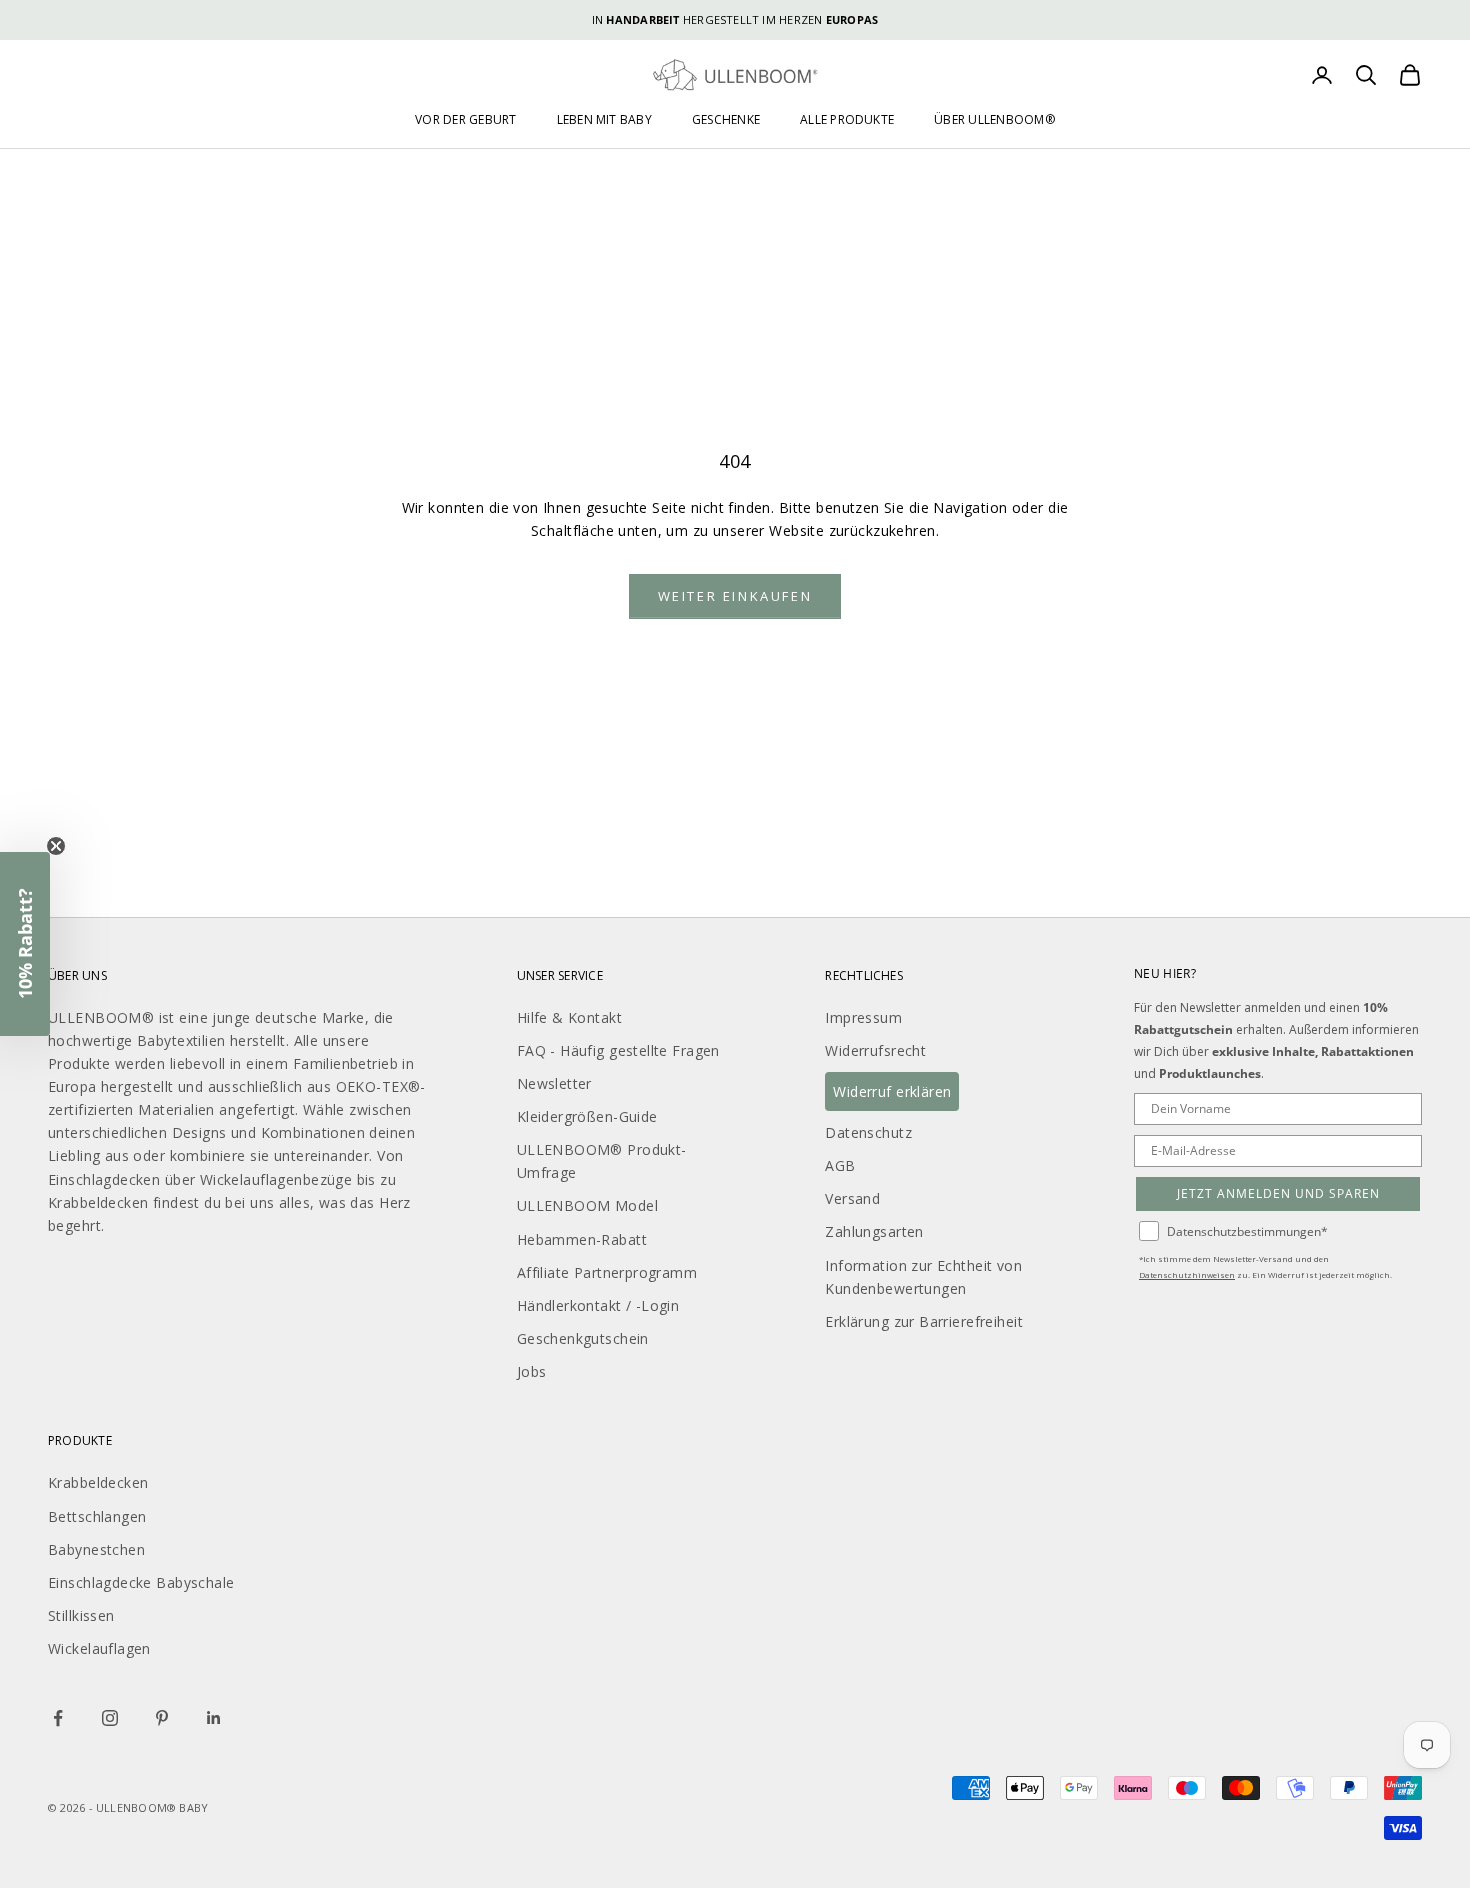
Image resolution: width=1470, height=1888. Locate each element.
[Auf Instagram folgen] (110, 1718)
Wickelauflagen (99, 1648)
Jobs (532, 1371)
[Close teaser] (56, 846)
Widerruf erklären (892, 1091)
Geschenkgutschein (583, 1338)
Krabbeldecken (98, 1482)
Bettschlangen (97, 1516)
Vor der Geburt (465, 119)
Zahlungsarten (874, 1231)
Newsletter (554, 1083)
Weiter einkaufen (735, 596)
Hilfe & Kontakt (569, 1017)
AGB (840, 1165)
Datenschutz (868, 1132)
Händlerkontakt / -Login (598, 1305)
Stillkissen (81, 1615)
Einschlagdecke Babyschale (141, 1582)
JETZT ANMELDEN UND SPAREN (1278, 1193)
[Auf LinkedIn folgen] (214, 1718)
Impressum (863, 1017)
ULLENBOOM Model (587, 1205)
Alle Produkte (847, 119)
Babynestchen (96, 1549)
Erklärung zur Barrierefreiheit (924, 1321)
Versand (852, 1198)
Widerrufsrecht (875, 1050)
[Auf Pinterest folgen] (162, 1718)
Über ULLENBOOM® (994, 119)
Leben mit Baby (604, 119)
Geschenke (726, 119)
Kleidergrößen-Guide (587, 1116)
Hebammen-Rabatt (582, 1239)
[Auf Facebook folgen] (58, 1718)
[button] (25, 944)
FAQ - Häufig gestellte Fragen (618, 1050)
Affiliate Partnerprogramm (607, 1272)
